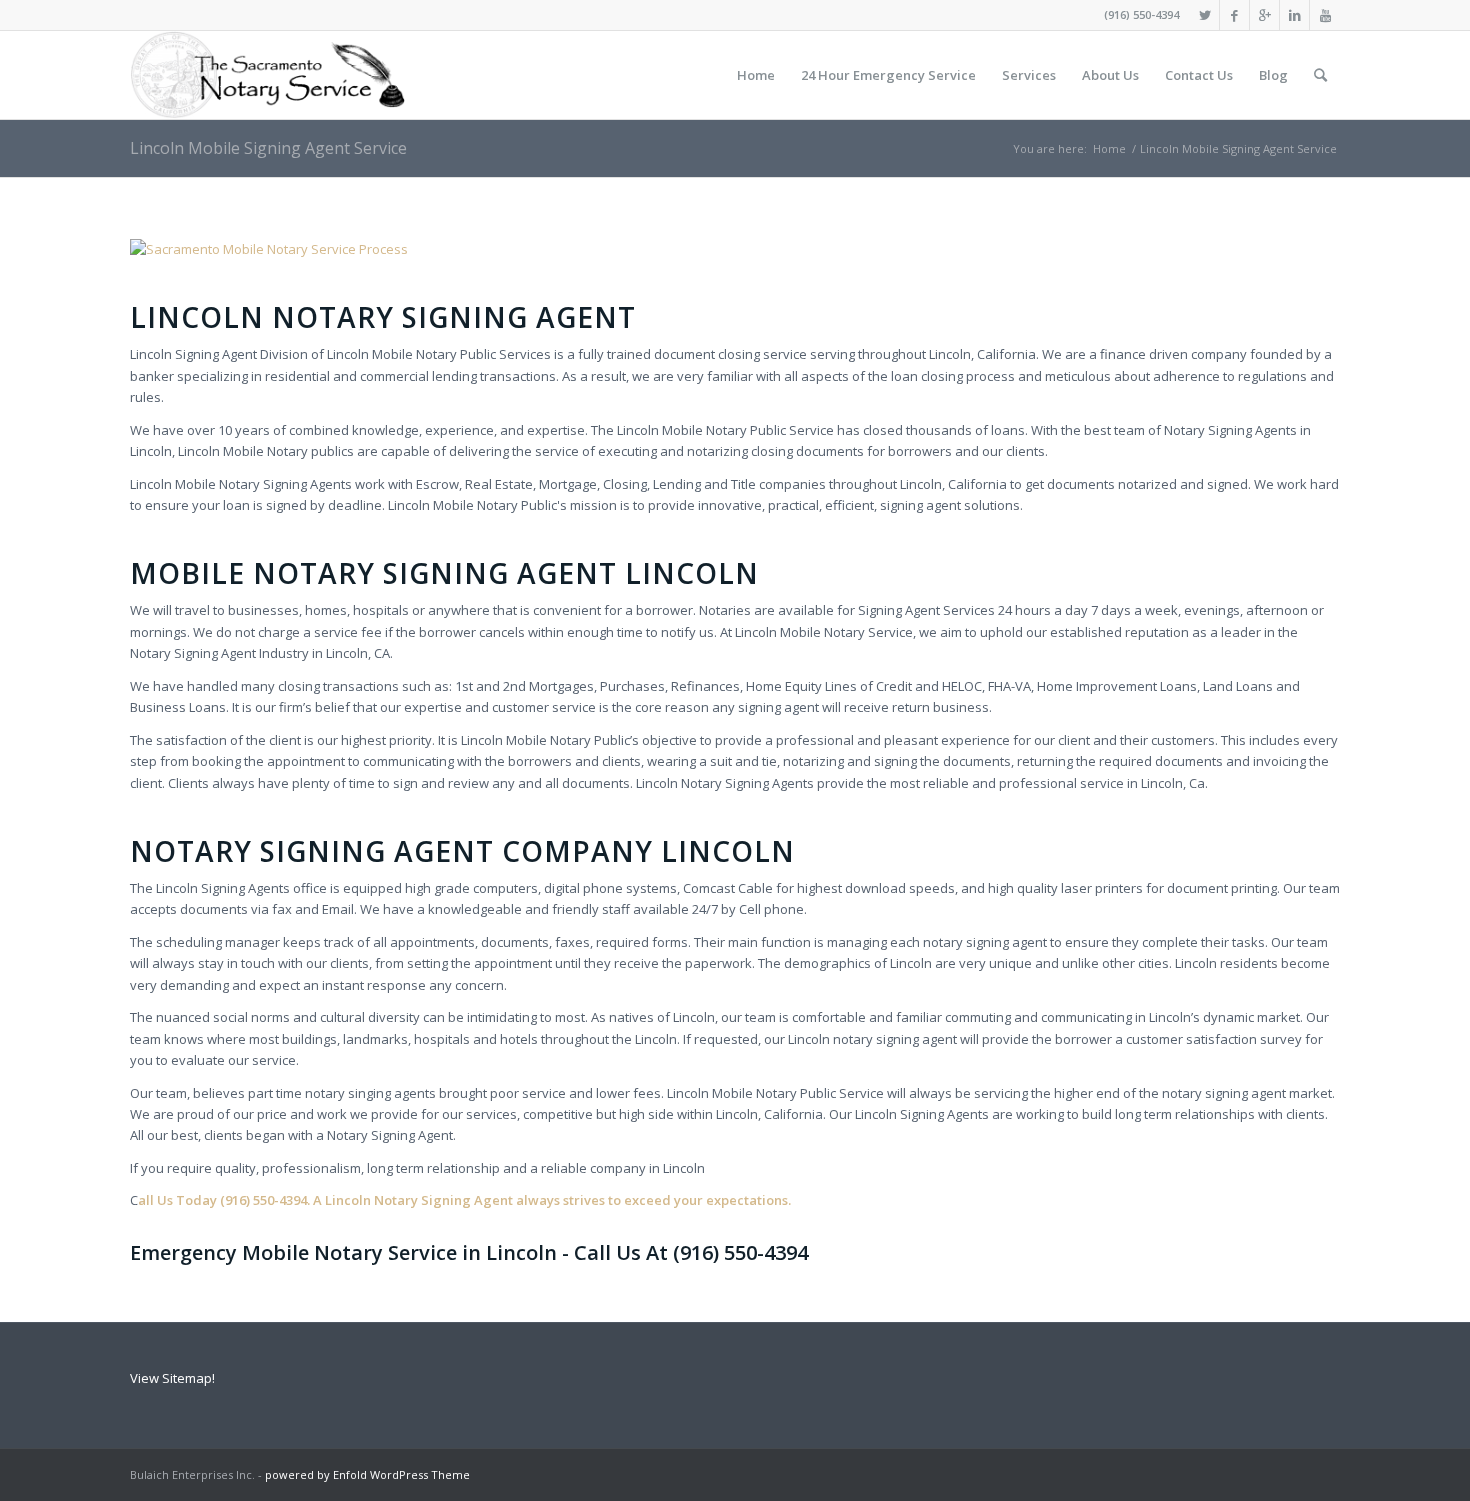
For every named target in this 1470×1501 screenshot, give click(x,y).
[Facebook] (1234, 15)
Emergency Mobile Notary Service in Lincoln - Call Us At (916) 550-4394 (469, 1252)
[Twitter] (1204, 15)
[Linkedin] (1294, 15)
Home (1109, 148)
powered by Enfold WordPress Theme (367, 1474)
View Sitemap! (172, 1378)
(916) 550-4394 (1141, 14)
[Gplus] (1264, 15)
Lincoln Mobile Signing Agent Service (268, 148)
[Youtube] (1325, 15)
